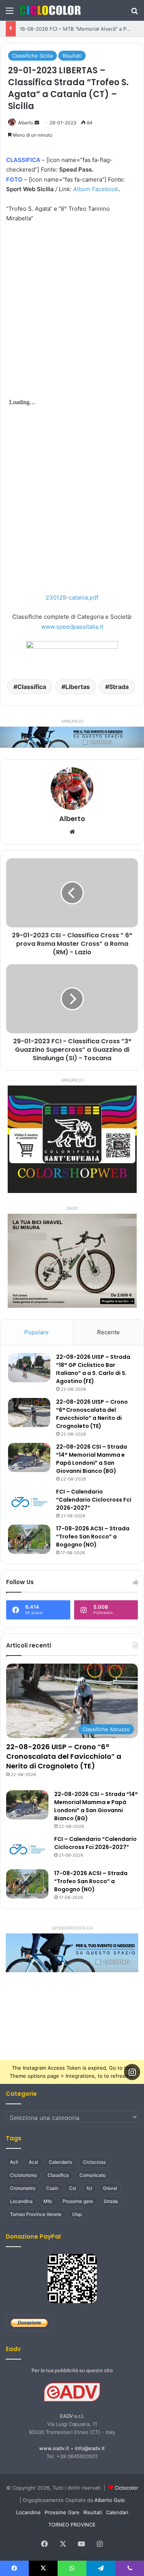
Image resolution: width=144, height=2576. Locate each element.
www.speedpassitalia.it (72, 627)
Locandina (21, 2201)
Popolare (36, 1332)
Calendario (60, 2162)
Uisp (77, 2214)
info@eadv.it (90, 2448)
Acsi (33, 2162)
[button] (72, 1953)
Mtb (48, 2201)
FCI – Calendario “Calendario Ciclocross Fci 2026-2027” (94, 1500)
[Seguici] (132, 2072)
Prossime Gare (62, 2512)
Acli (14, 2162)
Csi (73, 2188)
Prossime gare (78, 2201)
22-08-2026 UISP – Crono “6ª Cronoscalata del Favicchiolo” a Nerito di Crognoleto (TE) (92, 1414)
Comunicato (93, 2175)
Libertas (78, 687)
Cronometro (23, 2188)
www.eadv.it (54, 2448)
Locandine (28, 2512)
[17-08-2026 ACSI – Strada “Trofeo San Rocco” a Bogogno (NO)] (29, 1539)
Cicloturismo (23, 2175)
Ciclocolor (127, 2488)
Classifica (32, 687)
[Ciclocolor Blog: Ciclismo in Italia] (50, 10)
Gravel (110, 2188)
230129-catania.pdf (72, 597)
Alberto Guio (110, 2500)
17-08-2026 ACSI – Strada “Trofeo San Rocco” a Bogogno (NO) (93, 1537)
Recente (108, 1332)
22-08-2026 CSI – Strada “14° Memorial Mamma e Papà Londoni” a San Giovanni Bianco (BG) (92, 1459)
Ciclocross (94, 2162)
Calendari (117, 2512)
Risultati (72, 56)
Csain (52, 2188)
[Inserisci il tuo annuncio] (72, 737)
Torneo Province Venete (36, 2214)
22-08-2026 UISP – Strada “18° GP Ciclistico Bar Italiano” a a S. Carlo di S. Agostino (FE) (93, 1369)
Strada (119, 687)
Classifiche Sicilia (32, 56)
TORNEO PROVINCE (72, 2525)
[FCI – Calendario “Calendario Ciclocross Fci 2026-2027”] (29, 1502)
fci (89, 2188)
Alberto (26, 123)
